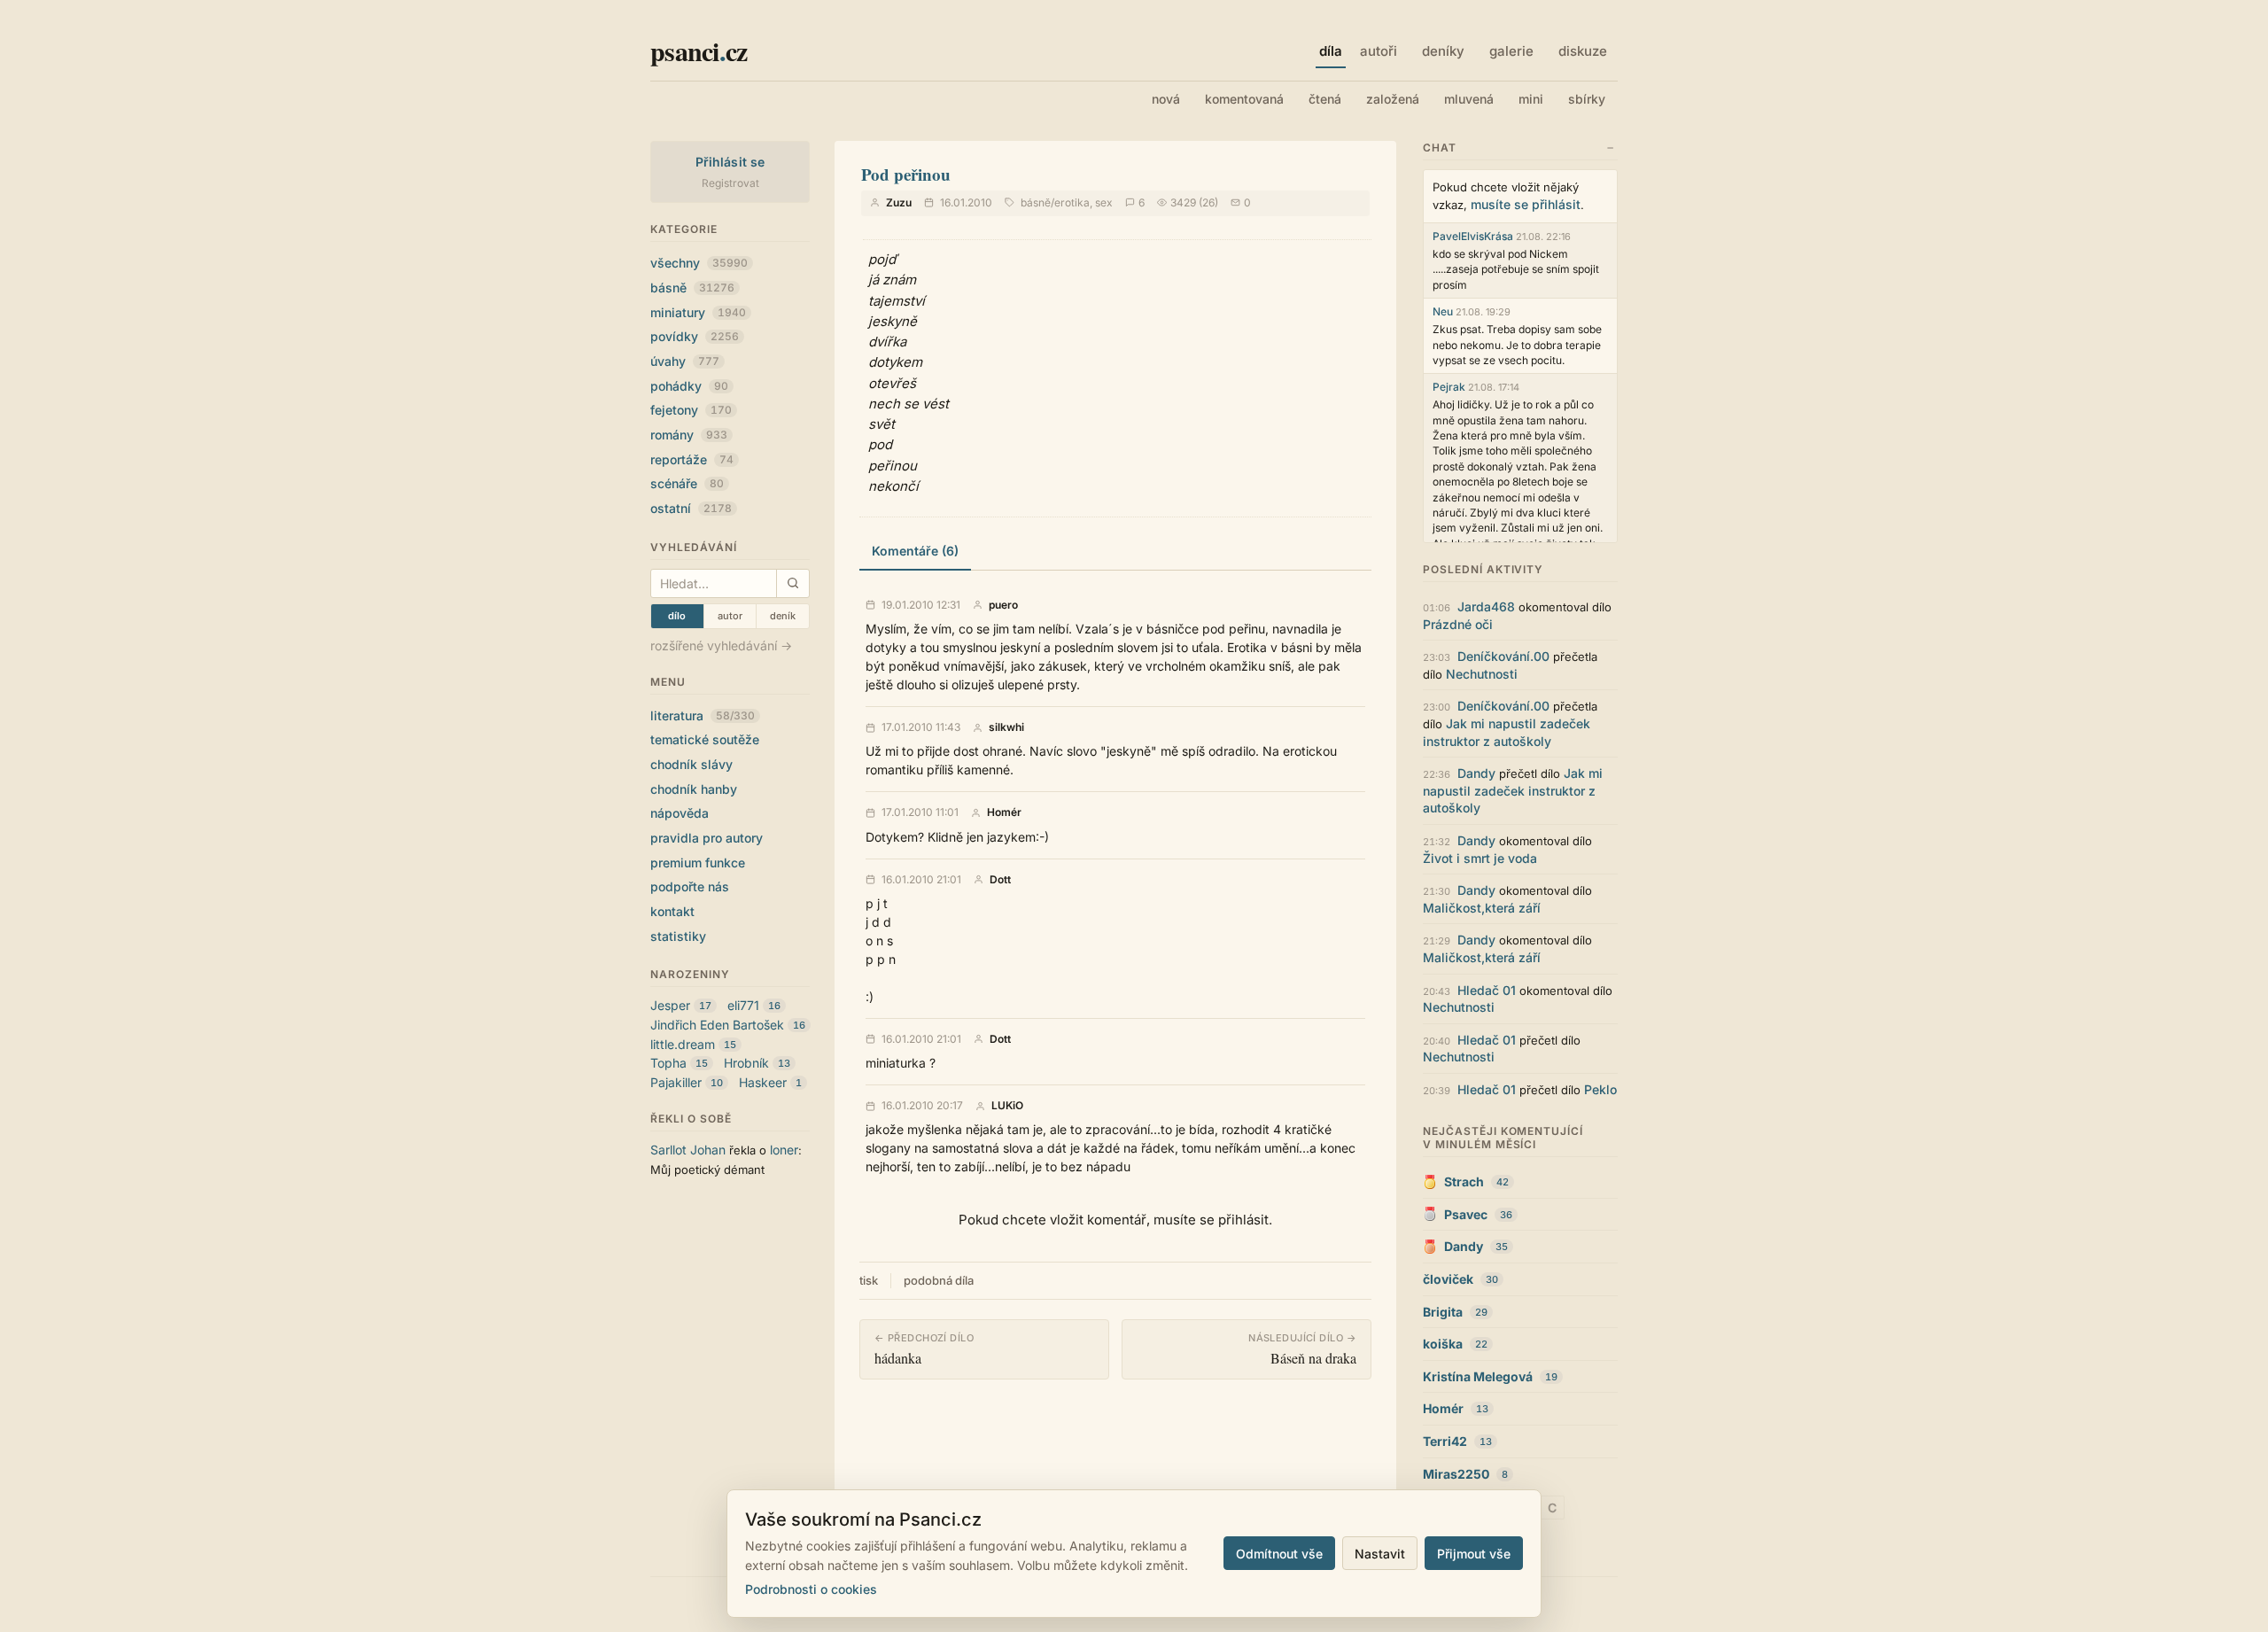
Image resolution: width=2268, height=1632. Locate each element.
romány (689, 435)
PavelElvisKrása (1473, 236)
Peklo (1600, 1089)
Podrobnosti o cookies (811, 1589)
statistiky (678, 936)
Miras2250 (1456, 1474)
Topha (668, 1063)
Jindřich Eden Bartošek (717, 1025)
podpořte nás (690, 886)
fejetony (691, 410)
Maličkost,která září (1482, 908)
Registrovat (730, 183)
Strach (1464, 1181)
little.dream (683, 1044)
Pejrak (1449, 387)
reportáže (692, 459)
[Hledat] (792, 583)
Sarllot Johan (688, 1150)
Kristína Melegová (1478, 1376)
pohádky (689, 386)
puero (1003, 605)
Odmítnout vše (1279, 1554)
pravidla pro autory (707, 838)
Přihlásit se (730, 162)
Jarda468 (1486, 606)
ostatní (691, 508)
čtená (1325, 99)
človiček (1448, 1279)
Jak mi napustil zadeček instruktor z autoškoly (1513, 790)
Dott (1000, 880)
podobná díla (939, 1280)
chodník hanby (694, 789)
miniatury (698, 312)
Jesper (670, 1005)
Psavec (1466, 1214)
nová (1166, 99)
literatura (703, 715)
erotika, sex (1084, 202)
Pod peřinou (906, 174)
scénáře (687, 483)
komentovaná (1244, 99)
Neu (1443, 311)
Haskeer (763, 1082)
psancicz (699, 51)
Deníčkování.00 (1503, 656)
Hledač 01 (1487, 990)
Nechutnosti (1482, 674)
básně (692, 288)
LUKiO (1007, 1106)
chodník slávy (691, 764)
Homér (1004, 812)
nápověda (680, 813)
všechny (699, 263)
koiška (1443, 1344)
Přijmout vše (1474, 1554)
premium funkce (698, 863)
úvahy (685, 361)
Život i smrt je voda (1480, 858)
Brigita (1443, 1312)
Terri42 (1445, 1441)
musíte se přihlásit (1526, 204)
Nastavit (1380, 1554)
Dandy (1476, 773)
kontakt (672, 911)
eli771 (743, 1005)
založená (1393, 99)
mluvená (1469, 99)
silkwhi (1006, 727)
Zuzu (899, 202)
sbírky (1587, 99)
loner (784, 1150)
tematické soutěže (705, 739)
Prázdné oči (1458, 624)
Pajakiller (676, 1082)
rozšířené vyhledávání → (721, 645)
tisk (869, 1280)
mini (1531, 99)
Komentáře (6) (915, 551)
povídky (695, 336)
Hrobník (746, 1063)
